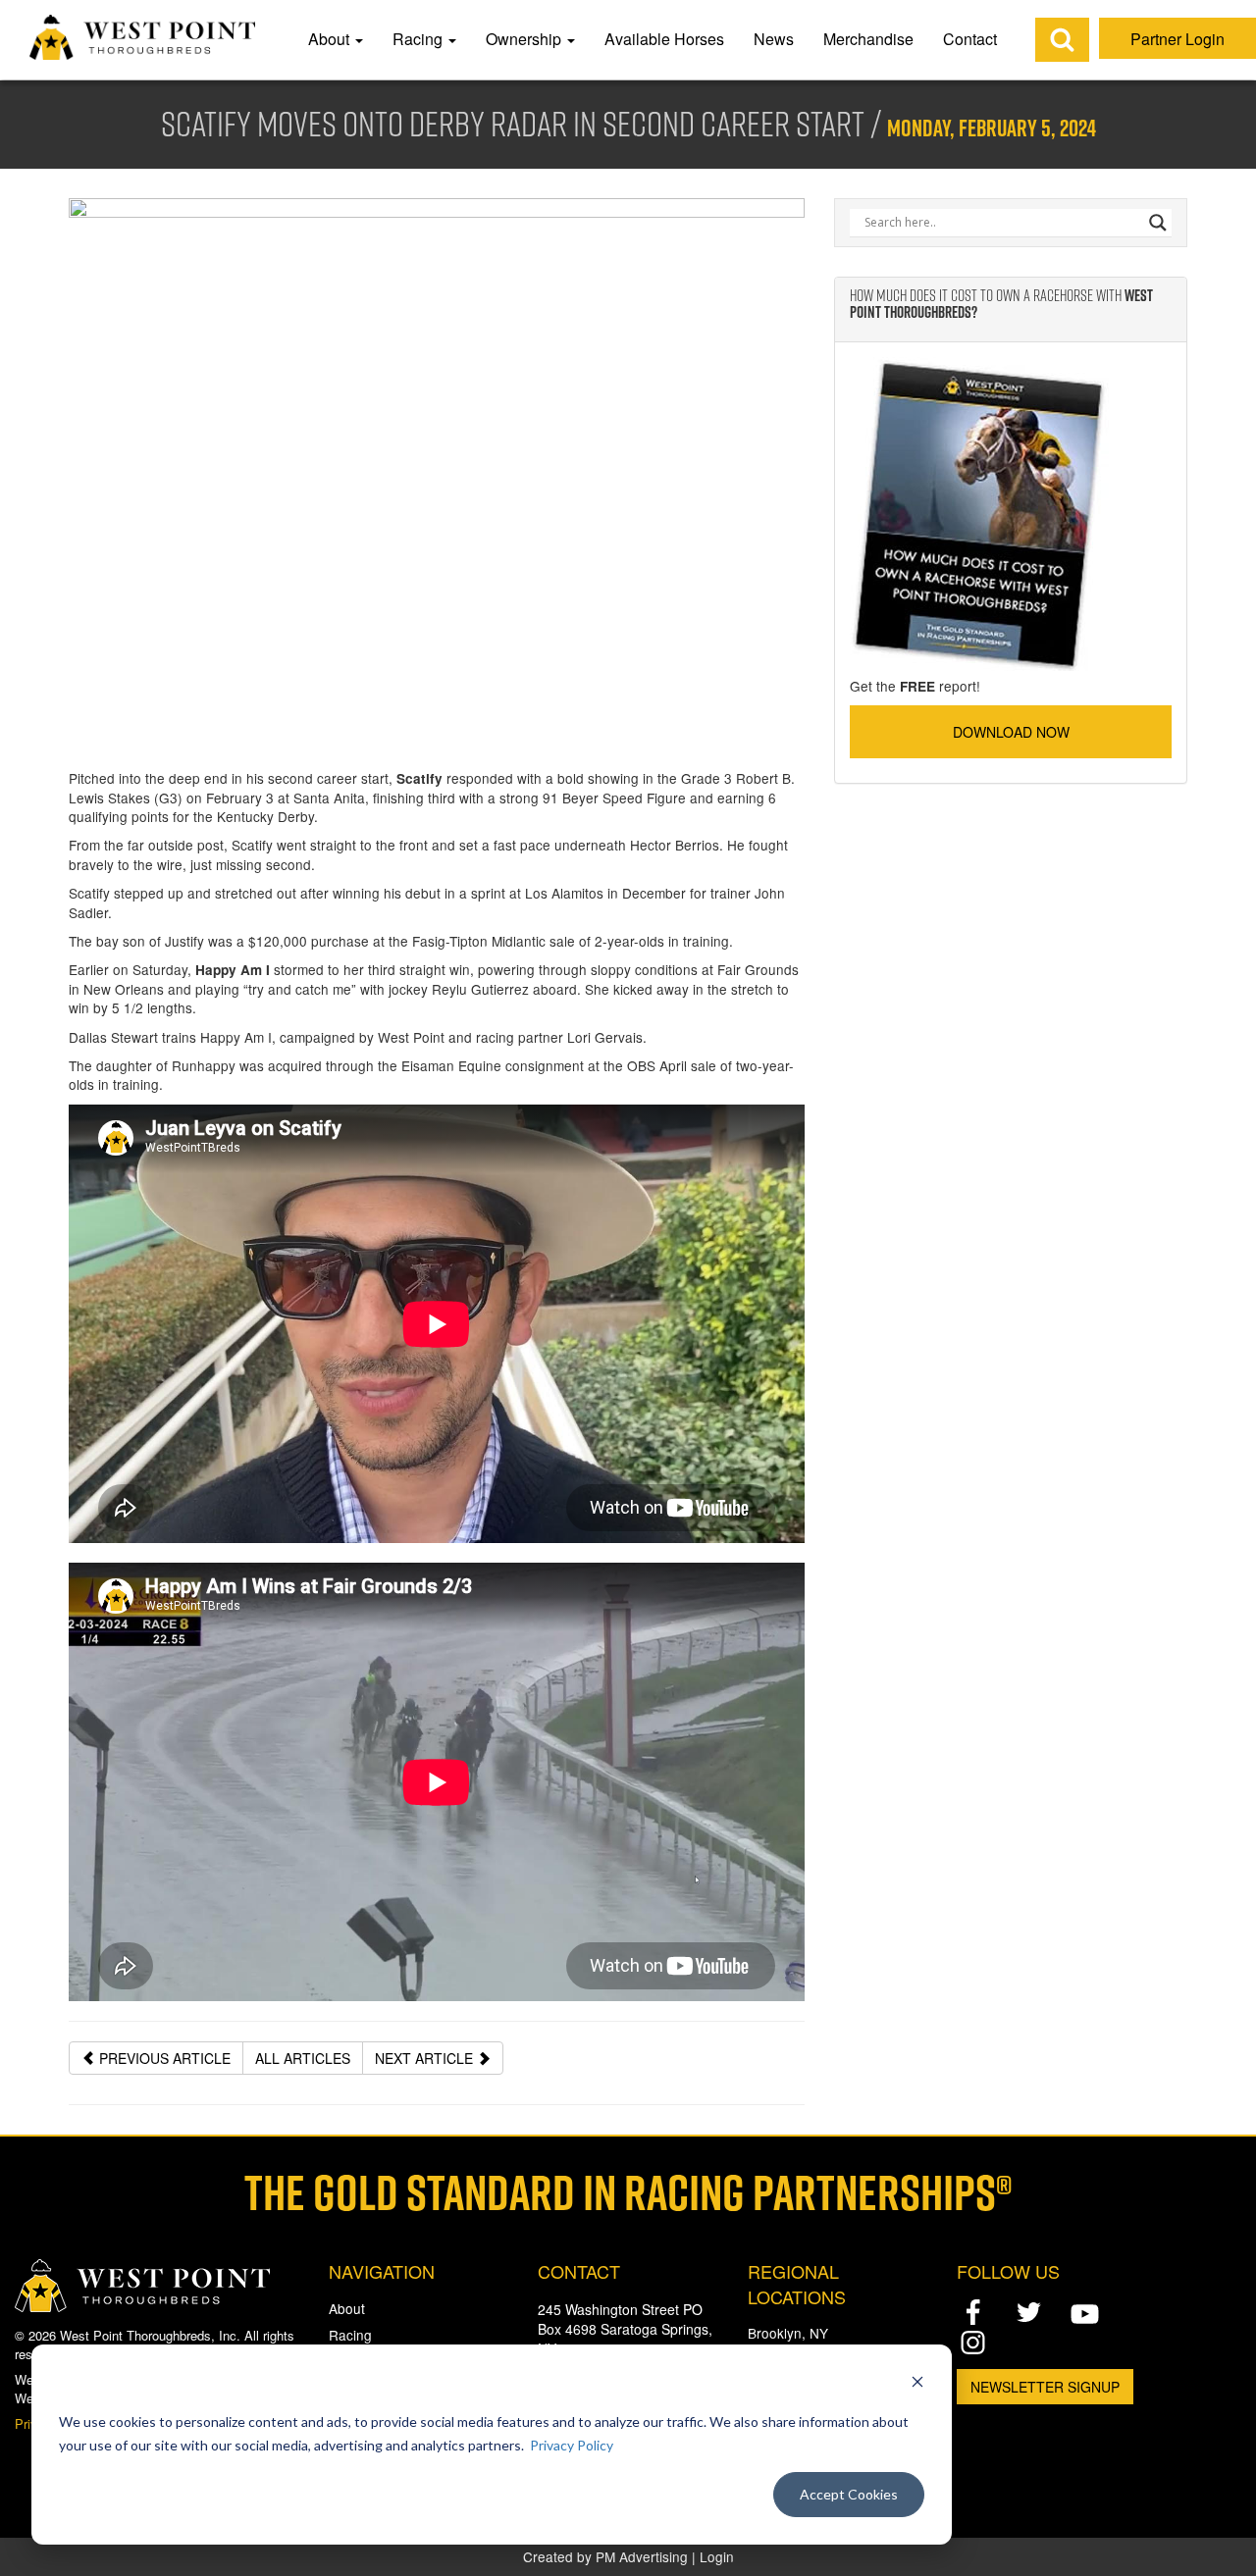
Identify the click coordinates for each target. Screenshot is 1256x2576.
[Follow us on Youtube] (1085, 2314)
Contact (970, 39)
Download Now (1011, 732)
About (331, 39)
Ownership (525, 39)
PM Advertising (642, 2556)
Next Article (426, 2058)
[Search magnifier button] (1158, 223)
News (774, 39)
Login (717, 2556)
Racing (419, 39)
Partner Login (1177, 39)
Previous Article (163, 2058)
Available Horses (664, 39)
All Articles (303, 2058)
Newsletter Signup (1045, 2387)
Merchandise (868, 39)
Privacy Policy (572, 2445)
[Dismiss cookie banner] (917, 2384)
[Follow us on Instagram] (973, 2342)
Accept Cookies (849, 2494)
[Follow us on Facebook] (973, 2312)
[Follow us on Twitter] (1029, 2312)
